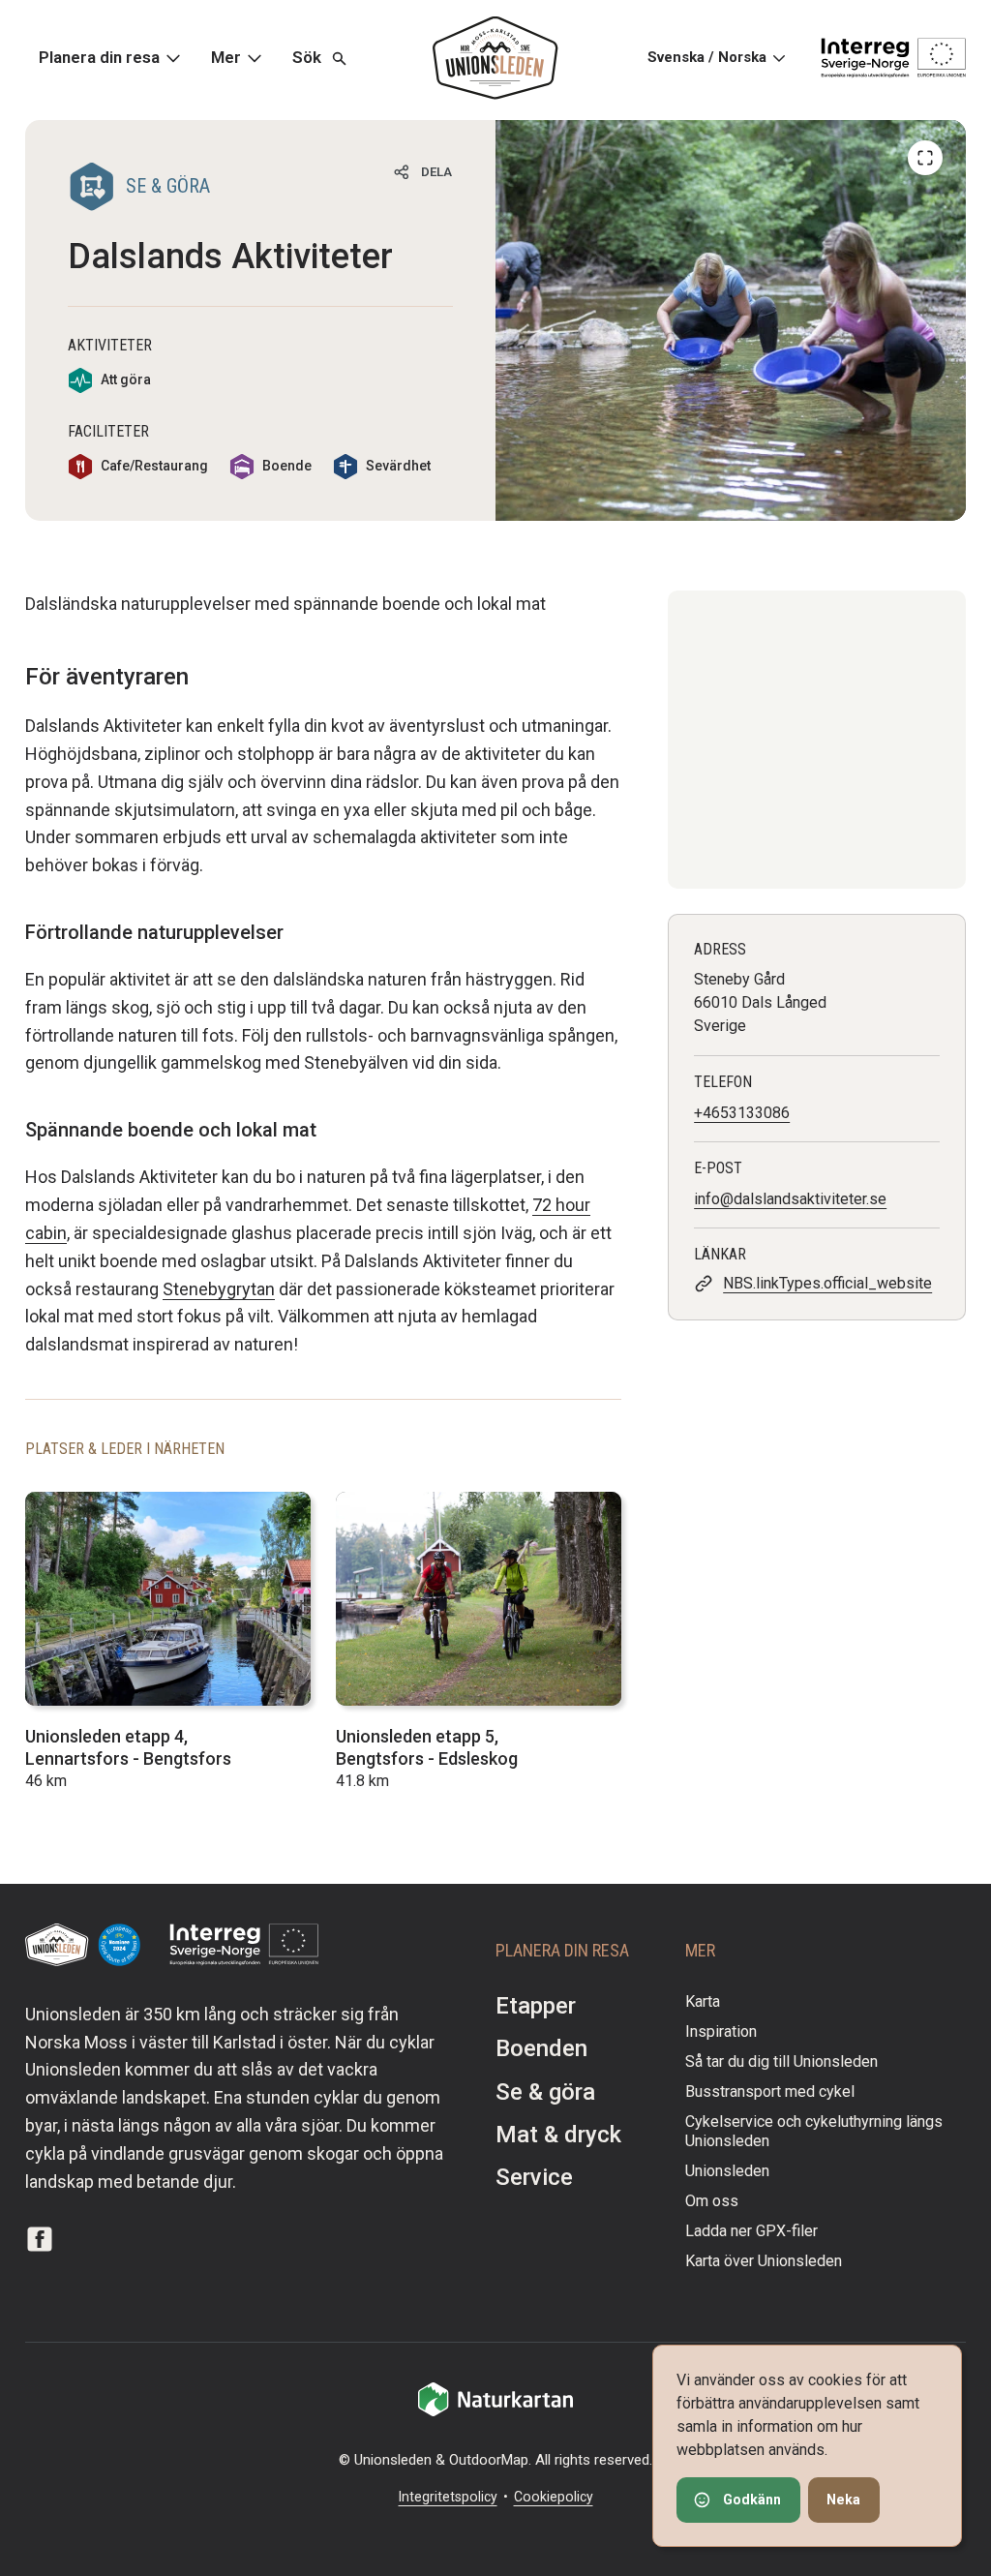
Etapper (536, 2006)
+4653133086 (742, 1113)
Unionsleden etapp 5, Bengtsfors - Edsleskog (427, 1747)
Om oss (712, 2201)
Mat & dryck (558, 2135)
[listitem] (731, 320)
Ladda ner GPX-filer (751, 2231)
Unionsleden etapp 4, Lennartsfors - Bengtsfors (128, 1747)
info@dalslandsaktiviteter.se (790, 1199)
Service (534, 2177)
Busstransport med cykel (770, 2091)
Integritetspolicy (448, 2497)
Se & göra (545, 2092)
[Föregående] (925, 158)
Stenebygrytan (219, 1289)
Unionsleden (727, 2171)
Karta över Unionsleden (764, 2261)
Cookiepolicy (554, 2497)
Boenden (541, 2048)
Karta (703, 2001)
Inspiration (721, 2031)
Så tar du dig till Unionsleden (781, 2061)
